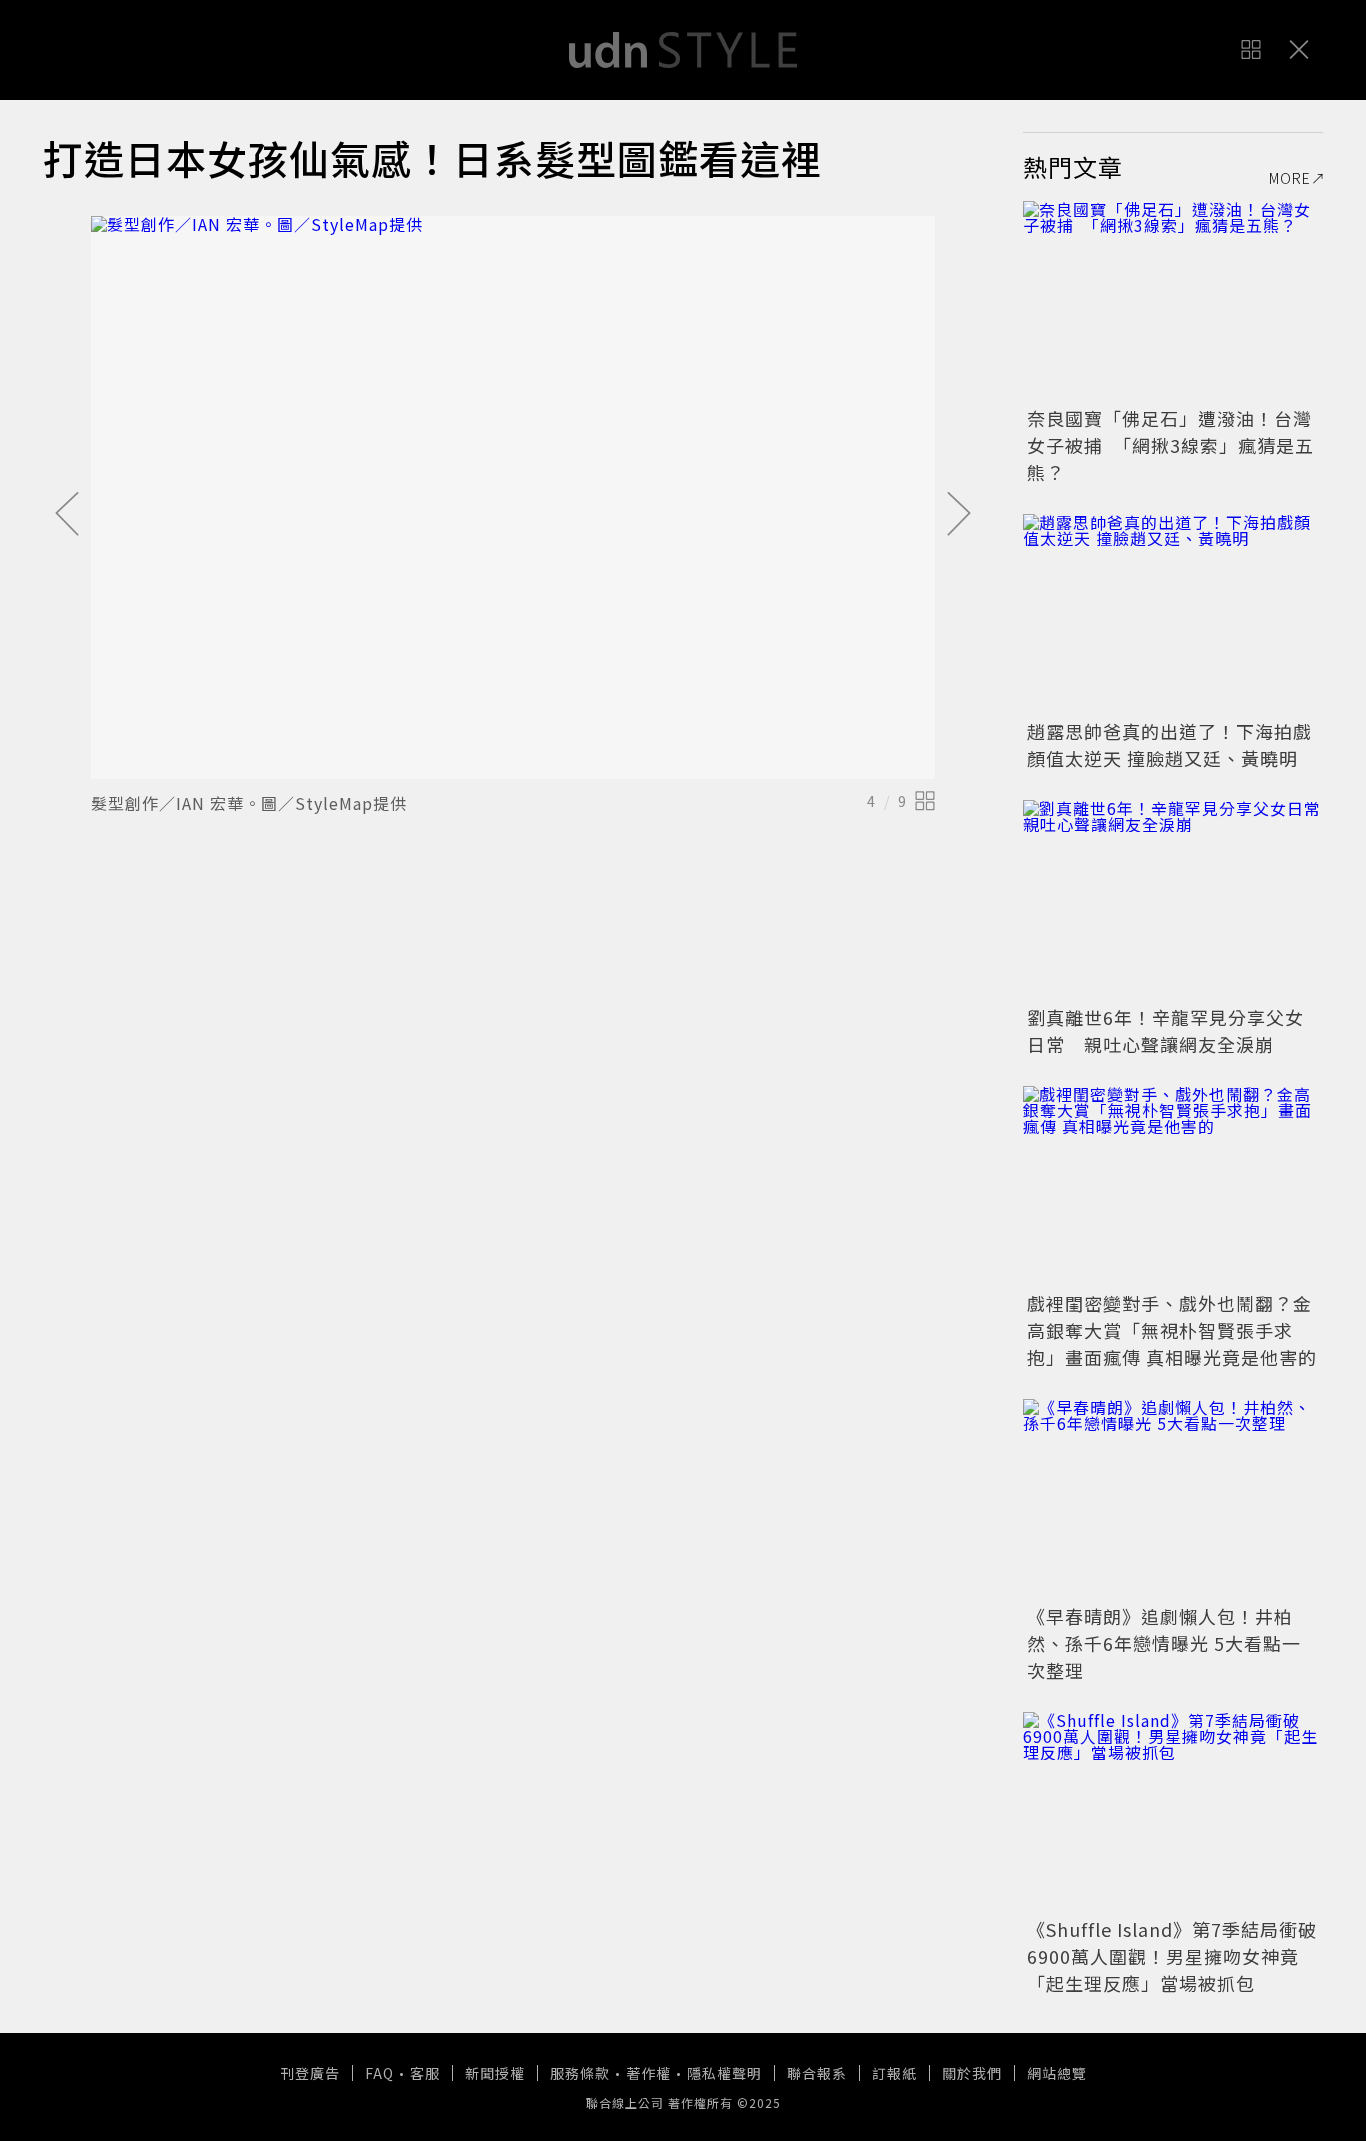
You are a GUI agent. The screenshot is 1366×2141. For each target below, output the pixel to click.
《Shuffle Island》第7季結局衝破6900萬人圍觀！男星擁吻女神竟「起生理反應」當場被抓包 (1172, 1956)
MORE (1290, 178)
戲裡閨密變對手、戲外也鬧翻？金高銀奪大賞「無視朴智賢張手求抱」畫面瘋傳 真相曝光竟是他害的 (1172, 1330)
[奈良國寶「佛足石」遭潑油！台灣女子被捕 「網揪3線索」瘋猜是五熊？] (1173, 301)
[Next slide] (959, 515)
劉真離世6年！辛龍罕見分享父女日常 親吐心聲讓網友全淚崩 (1165, 1030)
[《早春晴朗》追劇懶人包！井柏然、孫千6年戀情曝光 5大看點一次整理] (1173, 1499)
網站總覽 (1057, 2073)
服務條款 (580, 2073)
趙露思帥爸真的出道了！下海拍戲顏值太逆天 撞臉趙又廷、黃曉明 (1169, 744)
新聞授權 (495, 2073)
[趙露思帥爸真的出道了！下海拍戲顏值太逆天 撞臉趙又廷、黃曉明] (1173, 614)
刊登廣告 (310, 2073)
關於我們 (972, 2073)
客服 (425, 2073)
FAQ (379, 2073)
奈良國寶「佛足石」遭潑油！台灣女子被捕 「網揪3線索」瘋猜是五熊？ (1170, 445)
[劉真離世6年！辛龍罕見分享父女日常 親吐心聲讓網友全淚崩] (1173, 900)
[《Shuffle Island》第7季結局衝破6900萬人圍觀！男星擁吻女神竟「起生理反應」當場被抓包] (1173, 1812)
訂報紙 (894, 2073)
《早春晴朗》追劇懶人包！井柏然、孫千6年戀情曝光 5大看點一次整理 (1164, 1643)
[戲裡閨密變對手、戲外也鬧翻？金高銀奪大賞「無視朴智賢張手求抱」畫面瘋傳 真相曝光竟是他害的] (1173, 1186)
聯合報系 (817, 2073)
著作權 (648, 2073)
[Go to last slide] (67, 515)
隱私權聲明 (724, 2073)
